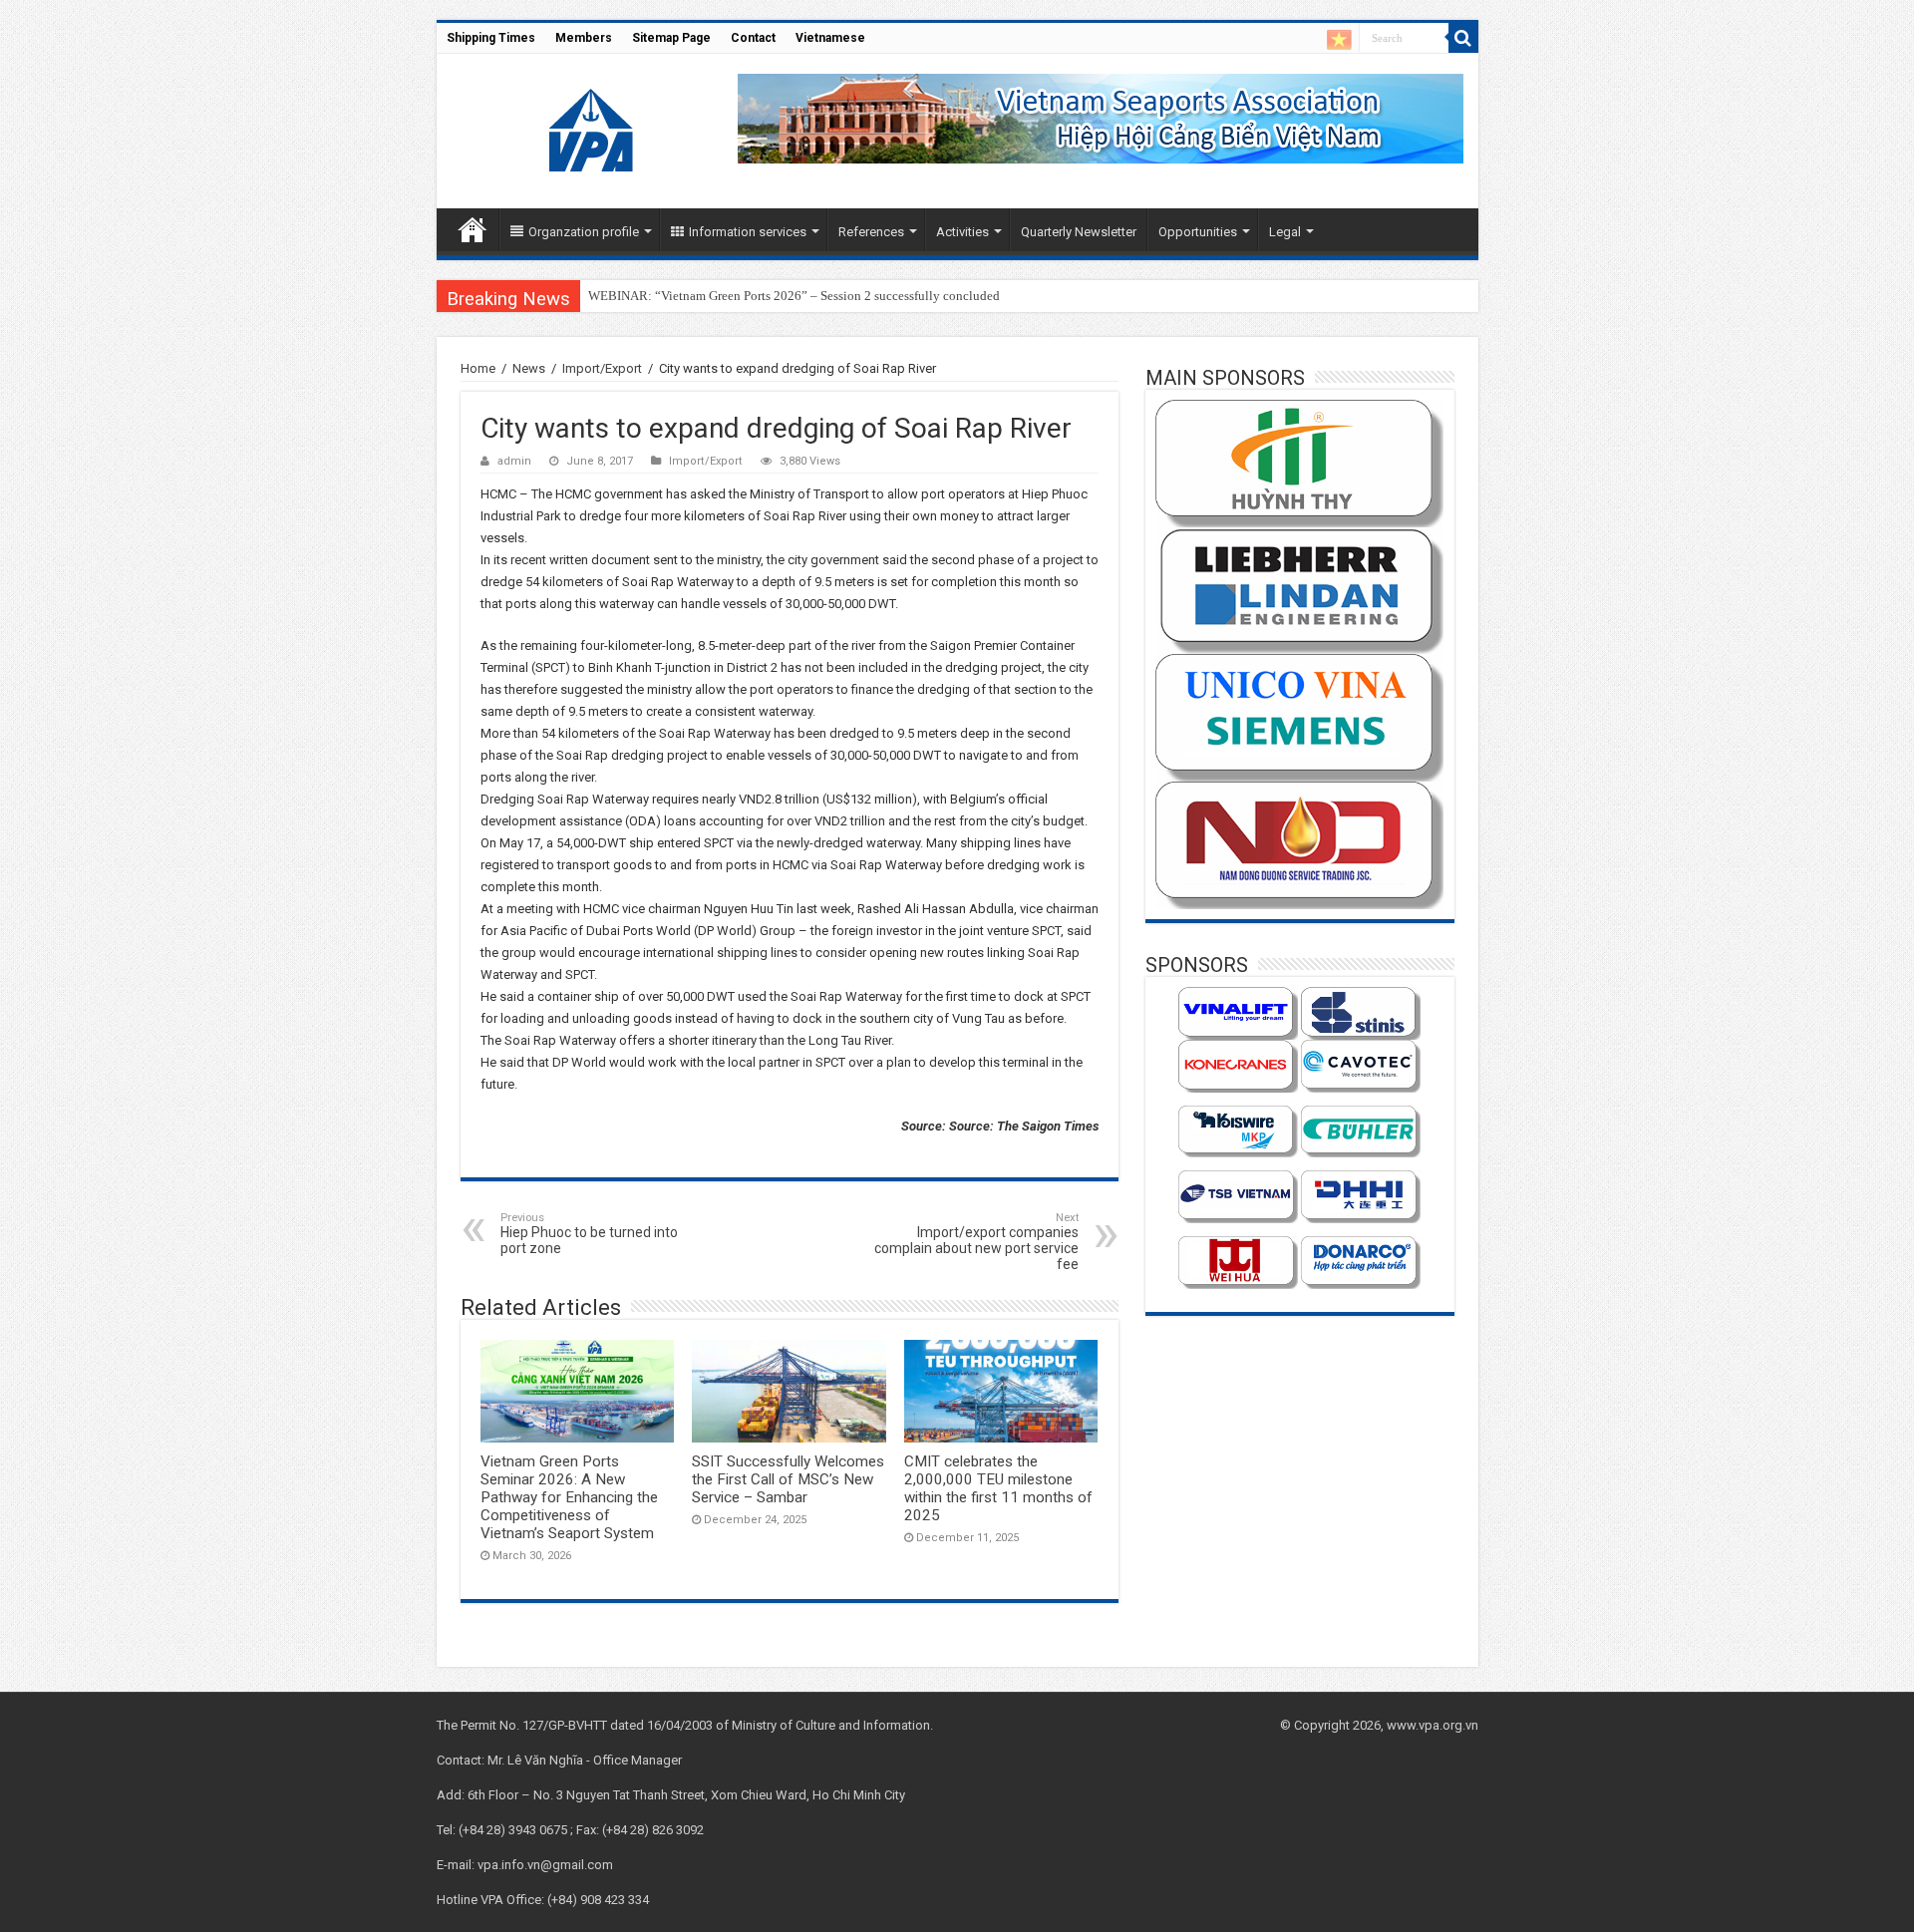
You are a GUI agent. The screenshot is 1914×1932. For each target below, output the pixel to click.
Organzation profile (584, 232)
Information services (748, 232)
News (529, 368)
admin (514, 461)
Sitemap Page (671, 38)
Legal (1285, 232)
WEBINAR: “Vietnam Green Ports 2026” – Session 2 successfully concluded (794, 296)
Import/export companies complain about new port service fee (976, 1242)
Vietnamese (830, 38)
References (871, 232)
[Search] (1463, 38)
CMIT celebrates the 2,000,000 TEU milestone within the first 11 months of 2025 (998, 1488)
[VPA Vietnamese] (1339, 39)
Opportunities (1198, 232)
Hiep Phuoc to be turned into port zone (589, 1234)
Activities (962, 232)
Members (584, 38)
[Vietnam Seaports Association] (593, 128)
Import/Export (602, 368)
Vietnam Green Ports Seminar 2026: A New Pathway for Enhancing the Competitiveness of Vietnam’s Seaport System (569, 1497)
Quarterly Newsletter (1079, 232)
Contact (753, 38)
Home (473, 229)
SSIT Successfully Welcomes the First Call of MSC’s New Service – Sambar (788, 1479)
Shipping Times (491, 38)
